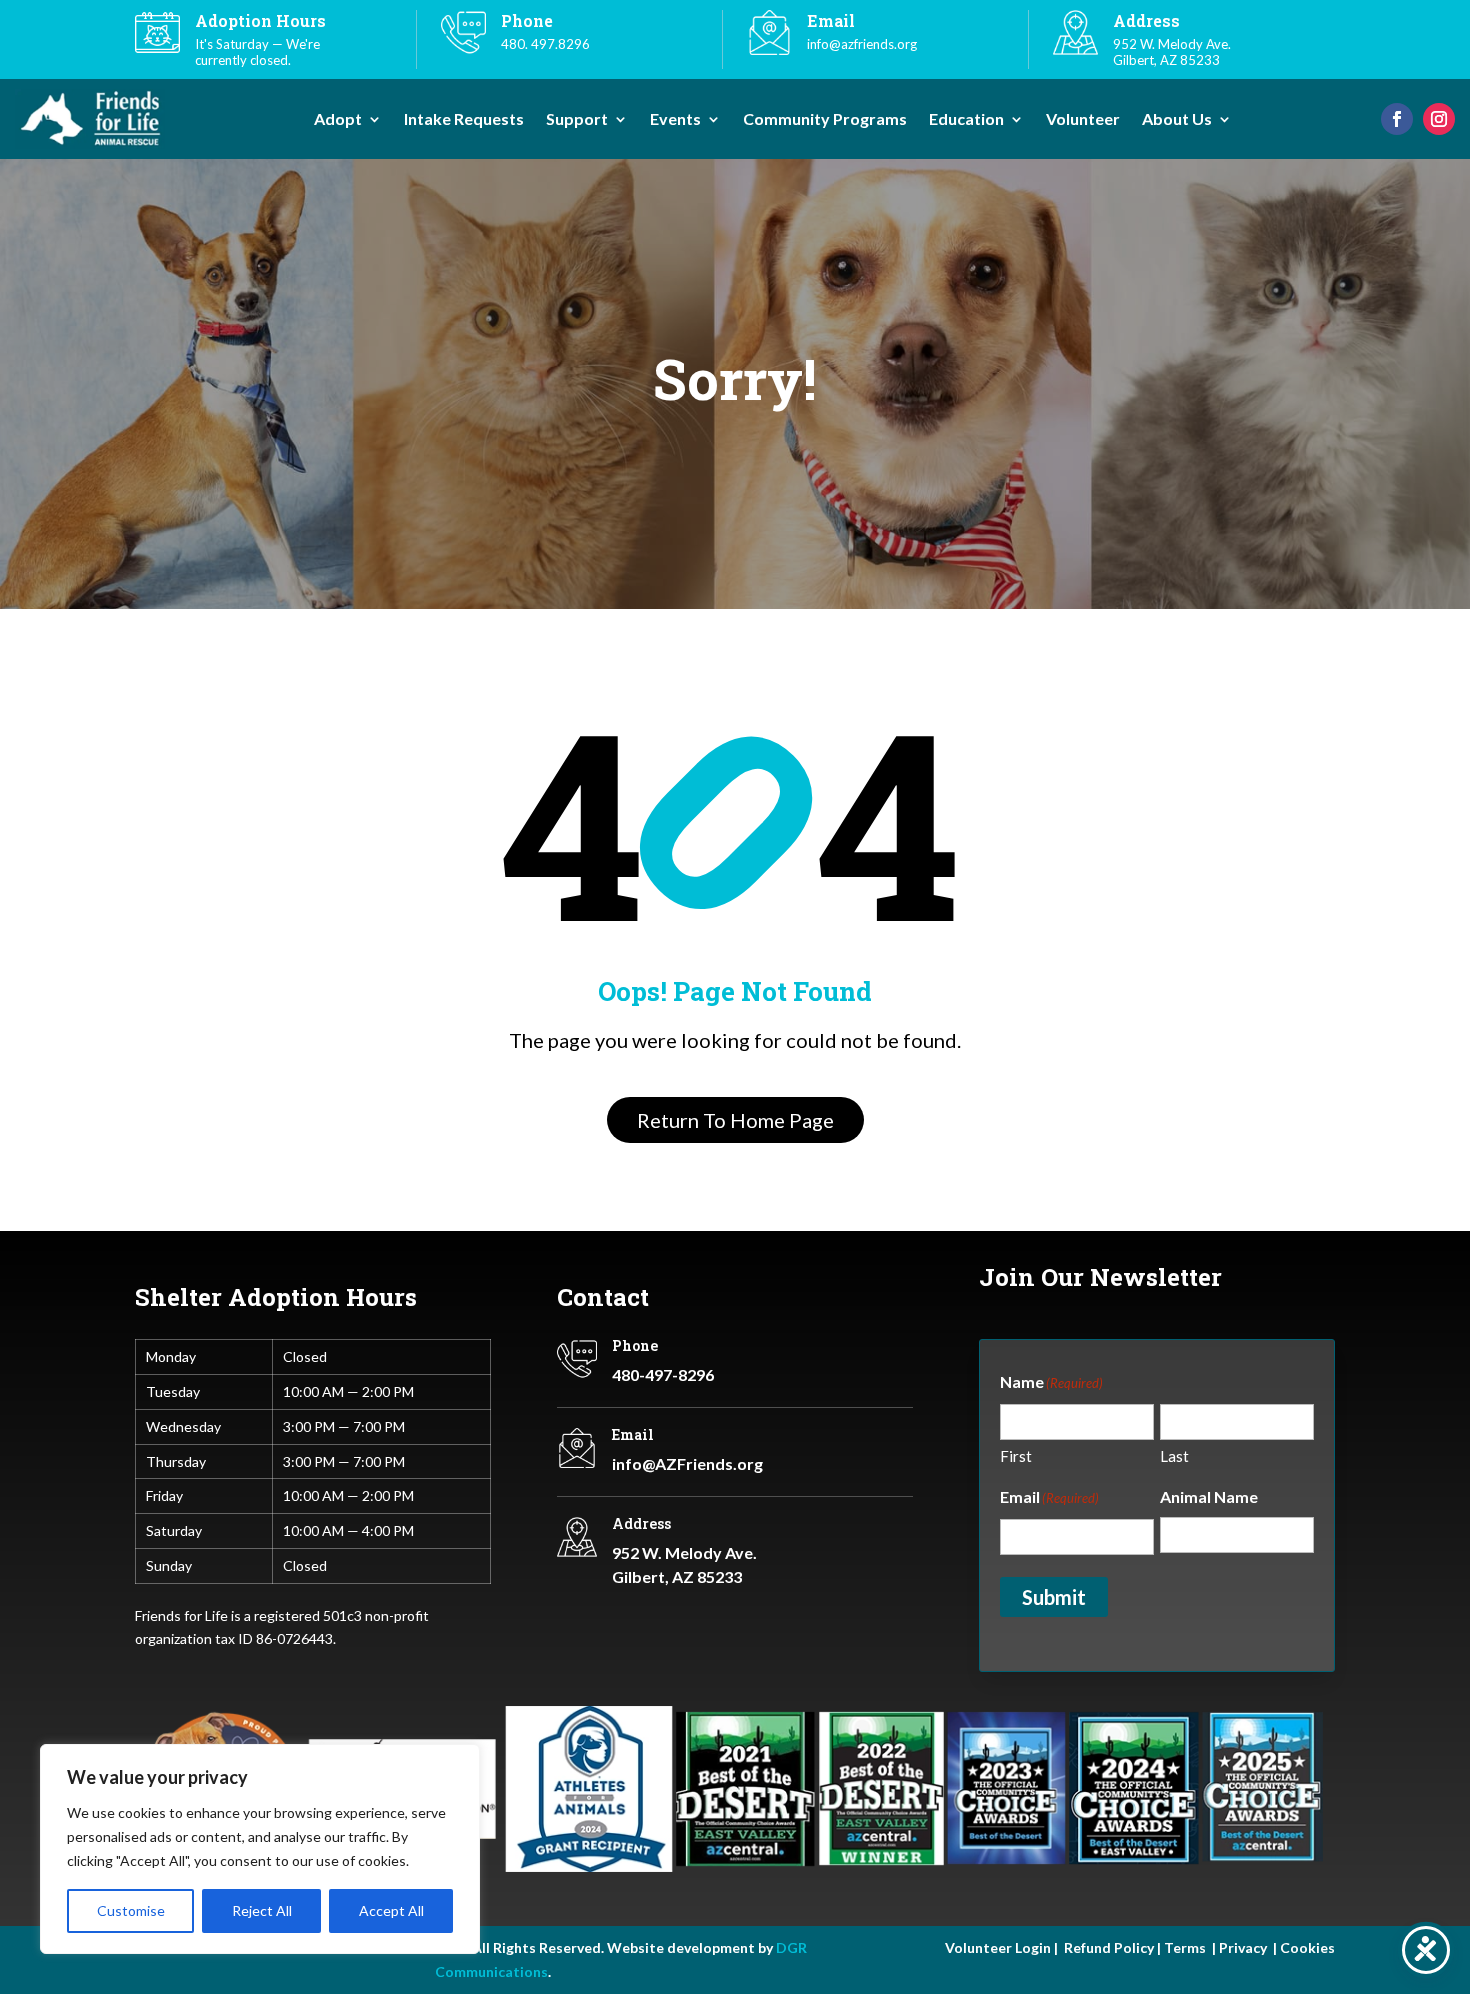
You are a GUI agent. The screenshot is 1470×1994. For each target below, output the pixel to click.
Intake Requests (464, 120)
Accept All (391, 1910)
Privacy (1243, 1947)
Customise (131, 1910)
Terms (1185, 1947)
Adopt (338, 120)
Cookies (1307, 1947)
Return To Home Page (735, 1120)
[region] (260, 1849)
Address (1146, 20)
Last (1174, 1456)
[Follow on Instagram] (1439, 119)
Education (966, 120)
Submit (1054, 1597)
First (1016, 1456)
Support (577, 120)
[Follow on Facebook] (1397, 119)
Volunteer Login (998, 1947)
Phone (635, 1345)
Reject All (262, 1910)
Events (675, 120)
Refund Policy (1107, 1947)
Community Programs (825, 120)
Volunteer (1083, 120)
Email (633, 1434)
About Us (1177, 120)
